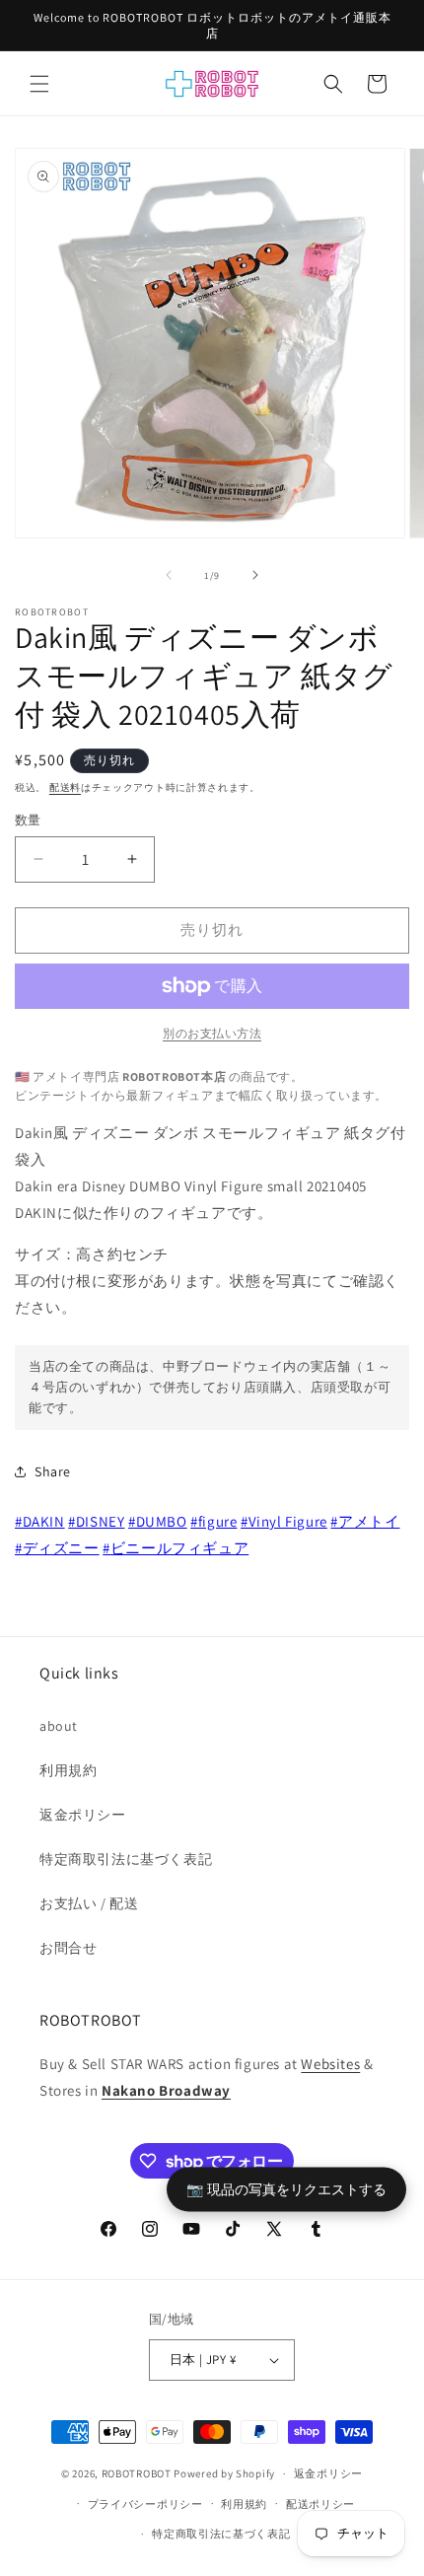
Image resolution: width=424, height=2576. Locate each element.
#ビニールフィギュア (176, 1548)
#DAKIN (40, 1521)
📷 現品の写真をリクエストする (286, 2189)
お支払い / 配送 (89, 1903)
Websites (330, 2064)
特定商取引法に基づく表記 (126, 1859)
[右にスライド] (255, 575)
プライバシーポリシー (145, 2504)
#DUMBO (158, 1521)
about (59, 1726)
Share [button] (53, 1471)
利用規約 (68, 1770)
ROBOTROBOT (137, 2473)
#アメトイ (365, 1521)
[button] (39, 84)
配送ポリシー (320, 2504)
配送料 (65, 787)
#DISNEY (96, 1521)
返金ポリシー (83, 1815)
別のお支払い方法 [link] (212, 1033)
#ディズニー (57, 1548)
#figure (213, 1521)
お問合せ (68, 1948)
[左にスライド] (169, 575)
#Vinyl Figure (284, 1521)
